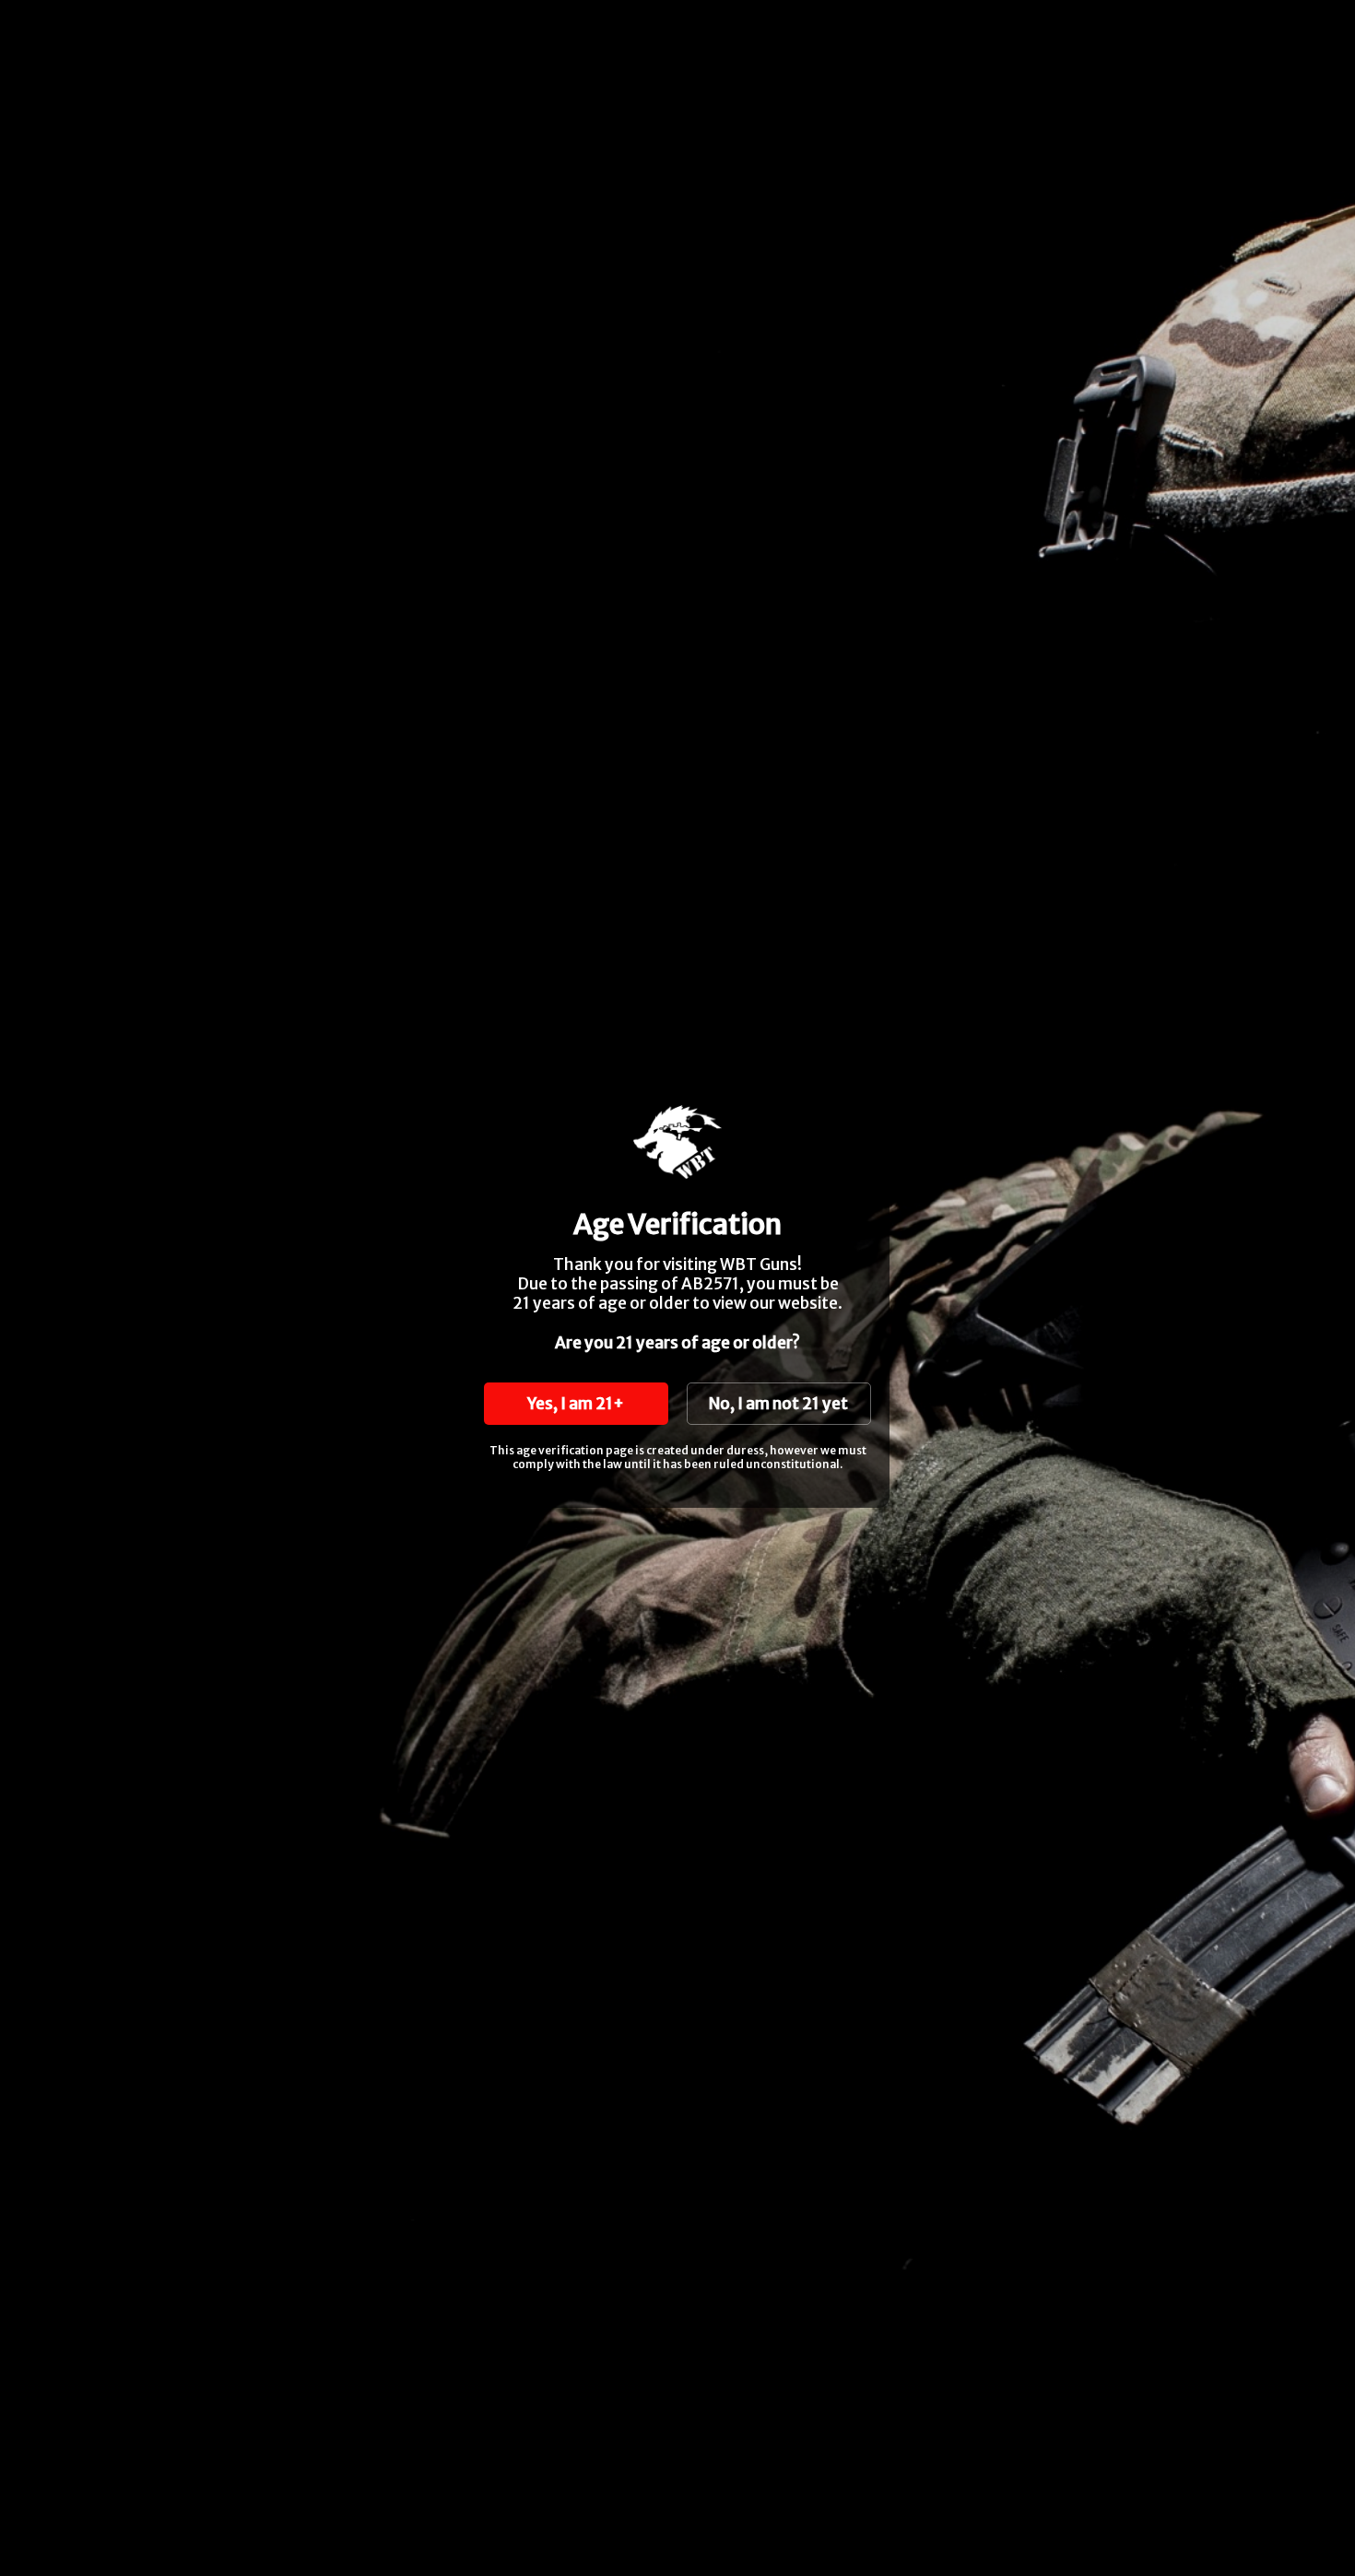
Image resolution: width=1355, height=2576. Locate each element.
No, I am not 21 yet (778, 1404)
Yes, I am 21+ (576, 1404)
